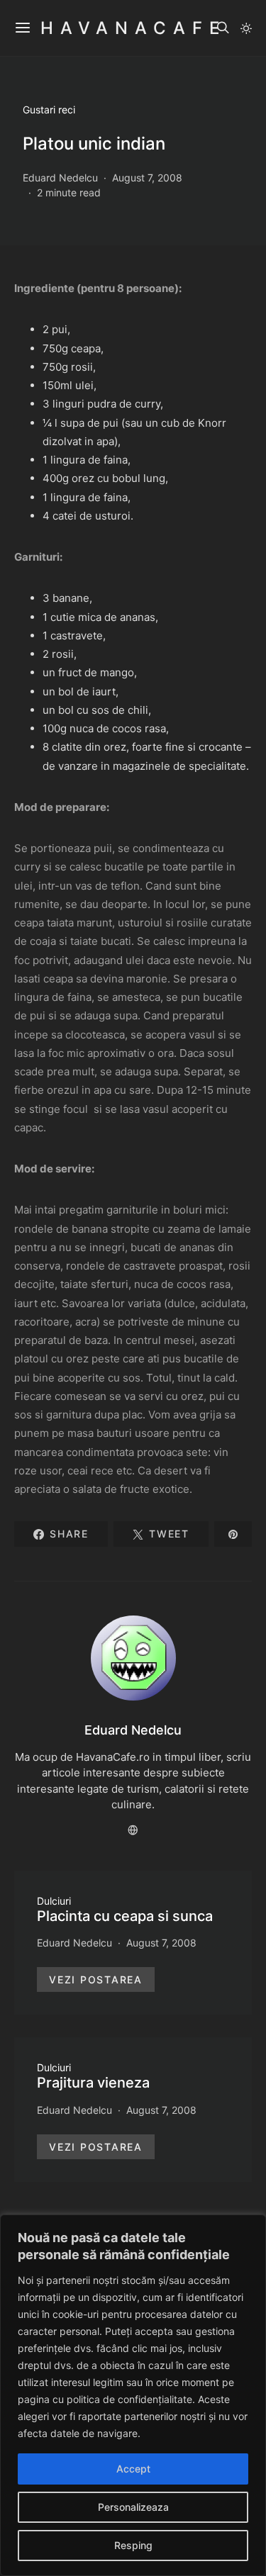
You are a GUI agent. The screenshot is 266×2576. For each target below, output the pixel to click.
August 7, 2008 (147, 178)
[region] (133, 2395)
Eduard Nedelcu (60, 178)
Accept (133, 2469)
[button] (246, 28)
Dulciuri (54, 1901)
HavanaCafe (133, 28)
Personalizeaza (133, 2507)
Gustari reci (49, 110)
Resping (133, 2545)
